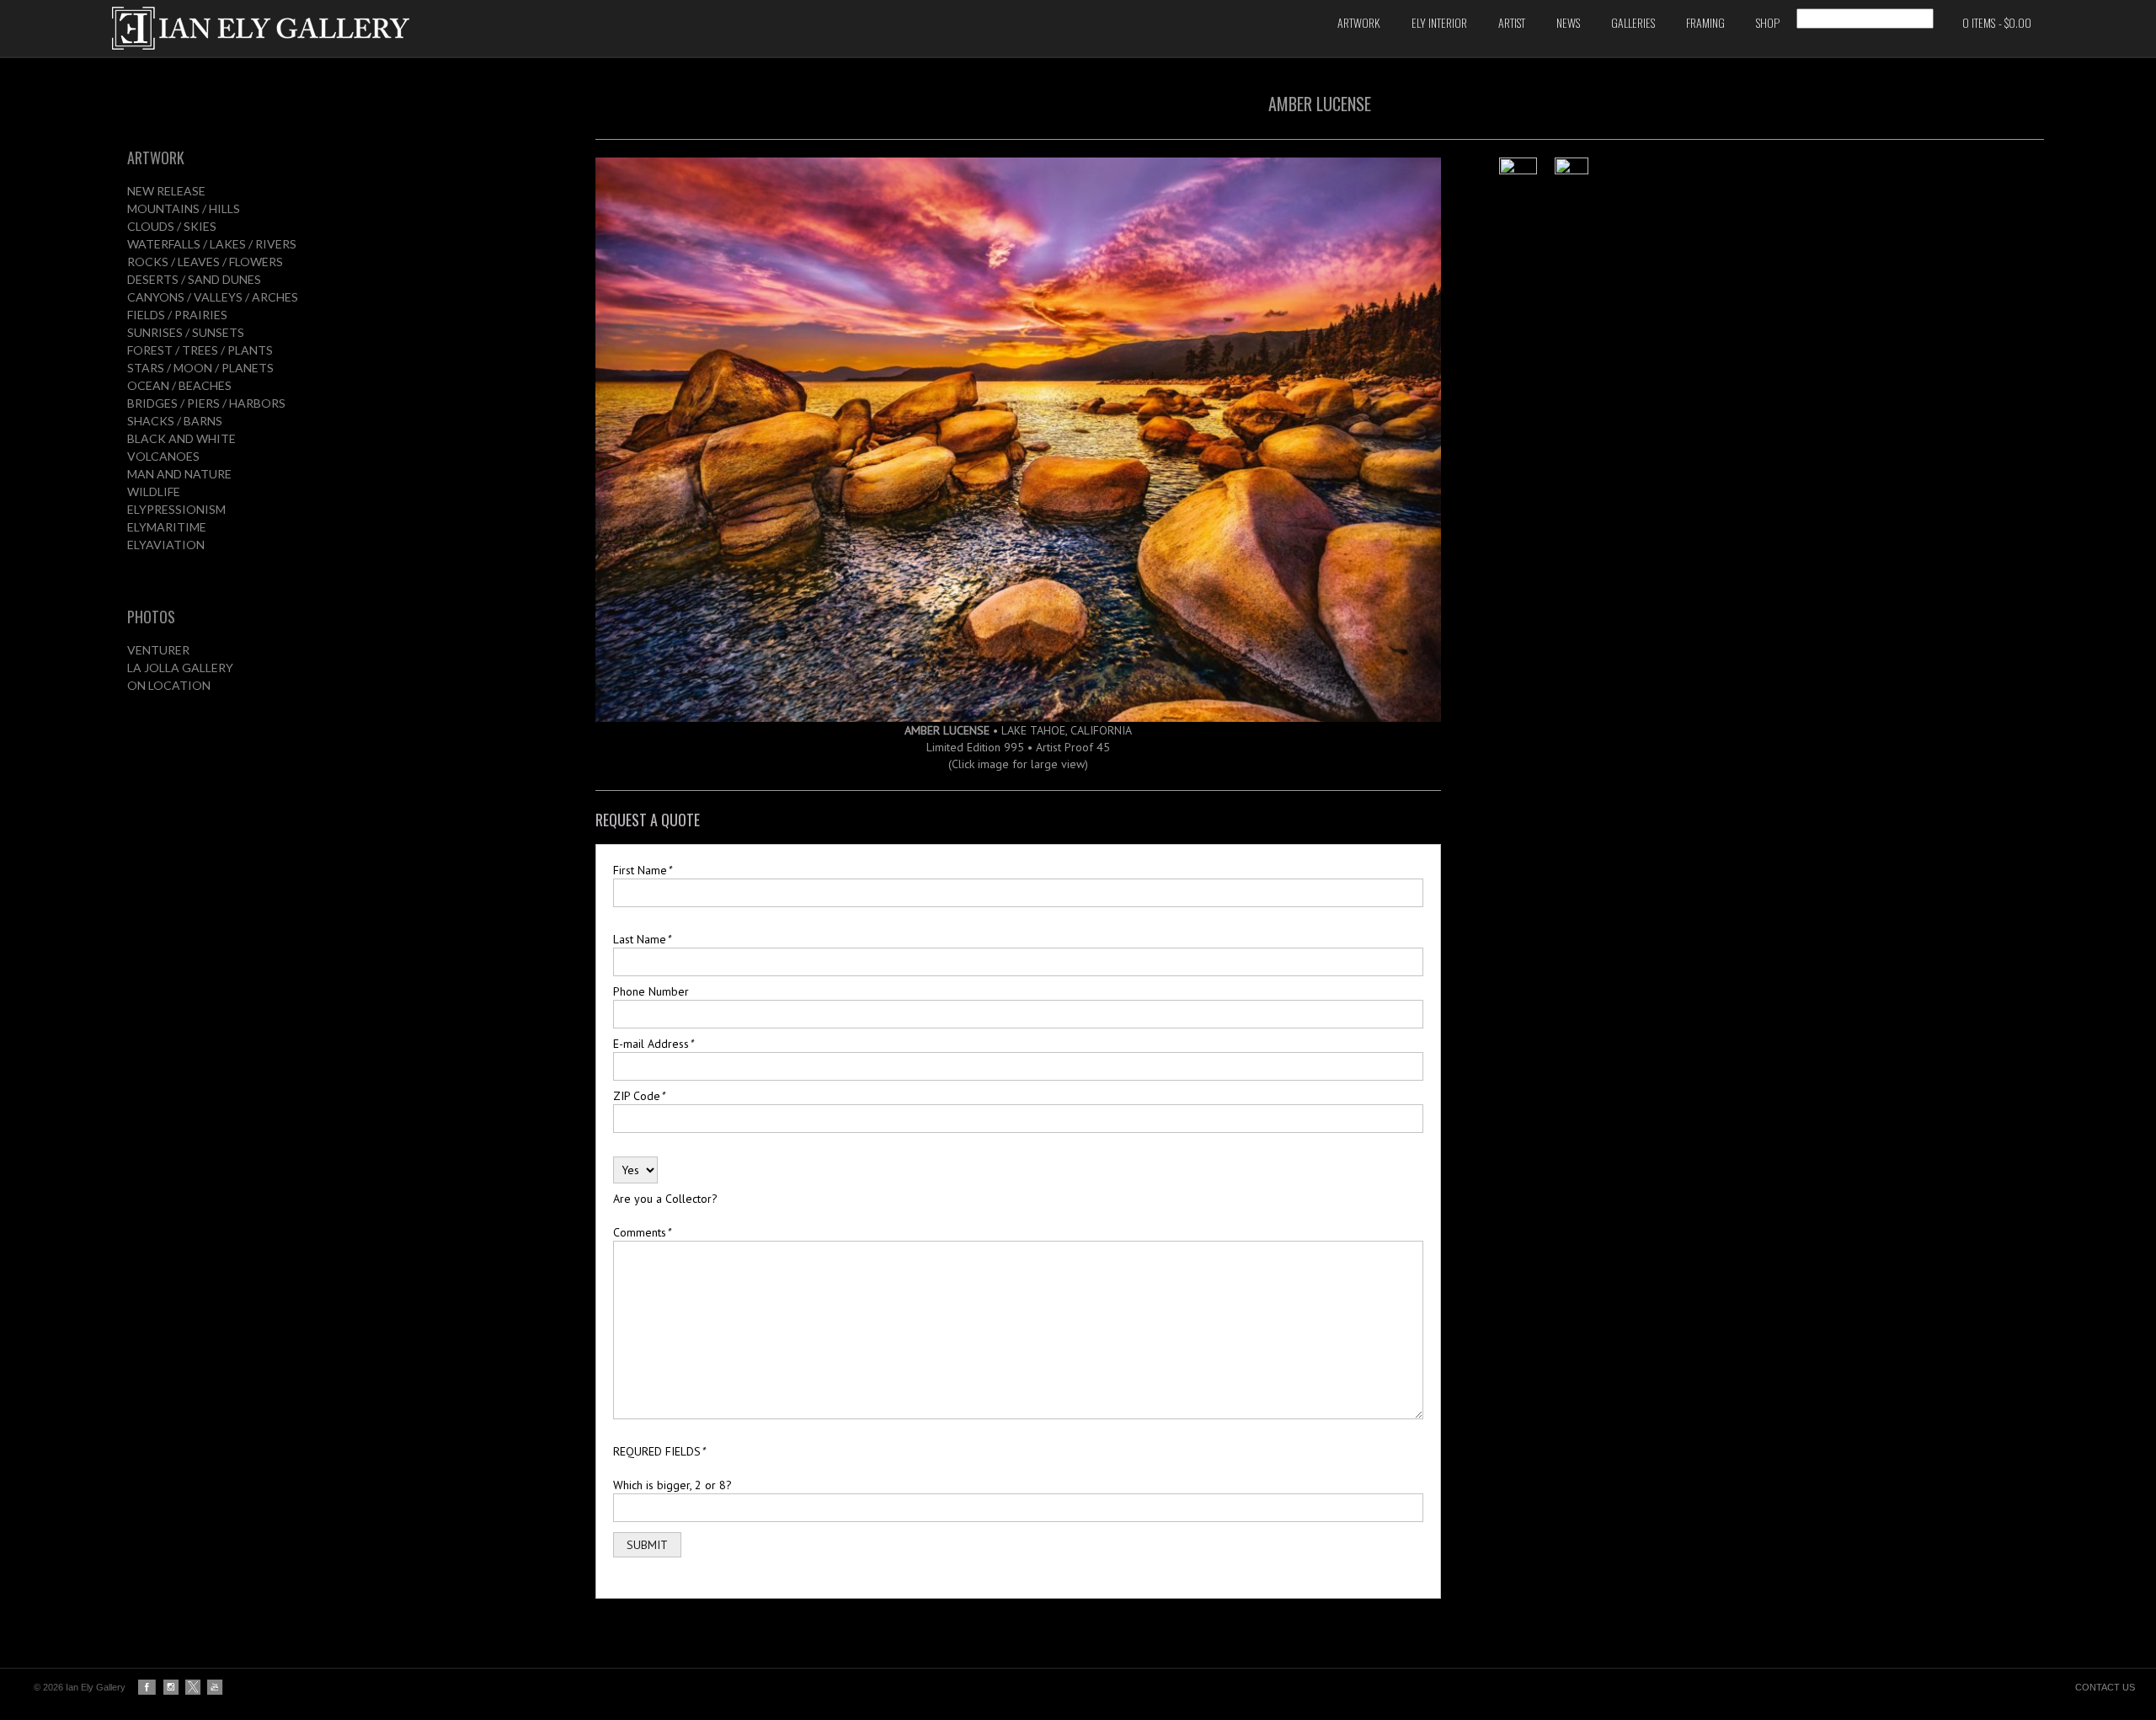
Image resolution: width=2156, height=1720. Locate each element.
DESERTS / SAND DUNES (194, 279)
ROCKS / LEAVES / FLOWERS (205, 262)
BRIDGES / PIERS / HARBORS (206, 403)
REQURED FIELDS (659, 1451)
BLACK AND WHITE (181, 438)
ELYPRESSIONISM (176, 509)
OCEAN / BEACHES (179, 385)
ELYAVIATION (166, 545)
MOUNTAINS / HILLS (184, 208)
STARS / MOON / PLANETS (200, 368)
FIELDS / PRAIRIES (177, 315)
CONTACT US (2105, 1687)
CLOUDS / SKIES (172, 226)
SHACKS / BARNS (175, 421)
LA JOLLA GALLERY (180, 668)
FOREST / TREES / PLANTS (200, 350)
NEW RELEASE (166, 191)
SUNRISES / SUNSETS (186, 332)
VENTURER (158, 650)
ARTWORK (156, 158)
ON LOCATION (169, 685)
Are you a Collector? (665, 1199)
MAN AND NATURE (179, 474)
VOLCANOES (163, 456)
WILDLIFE (154, 491)
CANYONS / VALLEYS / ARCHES (213, 297)
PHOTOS (151, 617)
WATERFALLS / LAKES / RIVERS (212, 244)
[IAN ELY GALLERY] (447, 28)
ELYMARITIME (167, 527)
